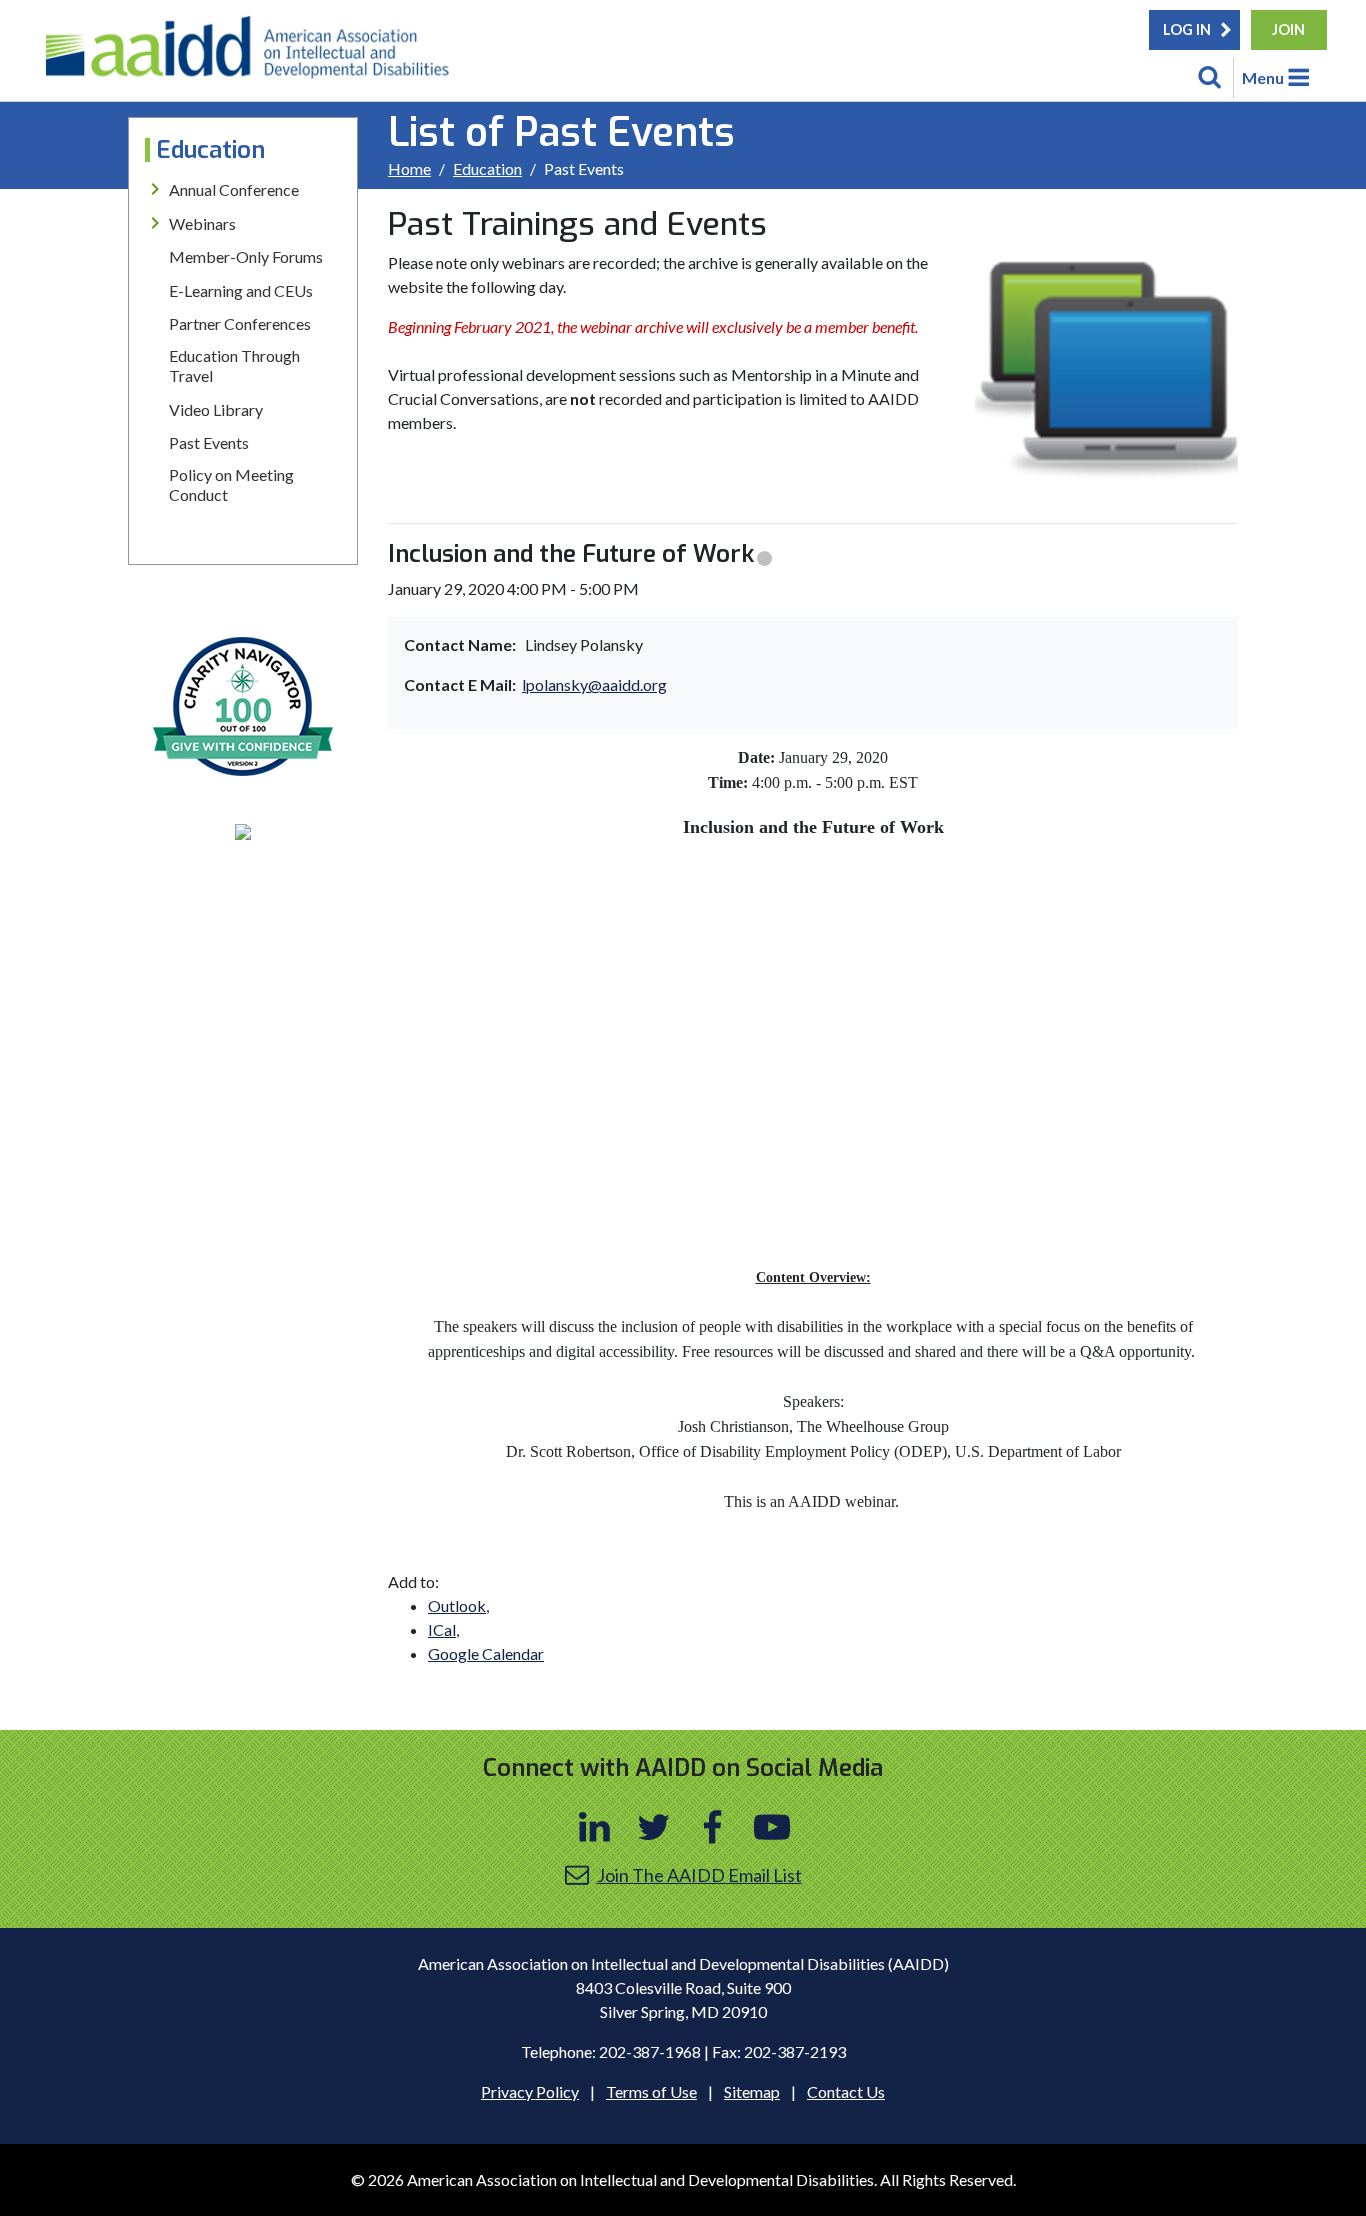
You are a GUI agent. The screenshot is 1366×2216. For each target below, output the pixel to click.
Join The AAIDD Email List (699, 1875)
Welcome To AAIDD (254, 55)
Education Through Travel (234, 365)
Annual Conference (234, 189)
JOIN (1288, 29)
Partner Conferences (240, 323)
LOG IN (1187, 29)
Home (409, 168)
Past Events (209, 442)
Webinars (202, 223)
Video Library (216, 409)
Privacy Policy (530, 2091)
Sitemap (752, 2091)
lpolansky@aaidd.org (594, 684)
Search (1210, 78)
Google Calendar (486, 1653)
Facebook (713, 1827)
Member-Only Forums (246, 256)
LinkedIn (595, 1827)
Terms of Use (651, 2091)
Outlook (457, 1605)
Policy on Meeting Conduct (231, 484)
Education (487, 168)
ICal (442, 1629)
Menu (1263, 77)
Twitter (654, 1827)
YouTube (772, 1827)
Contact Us (846, 2091)
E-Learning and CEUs (241, 290)
